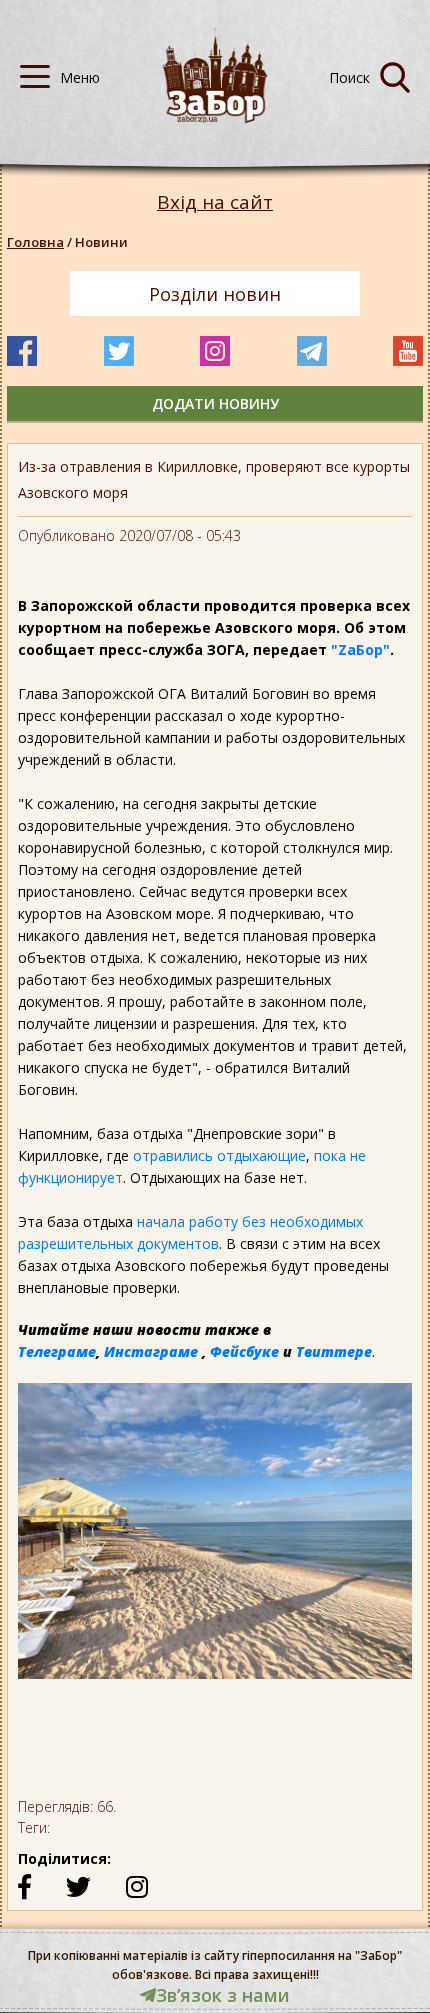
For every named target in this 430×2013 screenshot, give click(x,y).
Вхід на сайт (215, 202)
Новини (101, 242)
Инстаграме (151, 1351)
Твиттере (334, 1351)
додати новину (215, 403)
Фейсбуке (244, 1351)
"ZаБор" (360, 649)
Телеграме (57, 1351)
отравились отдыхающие (219, 1155)
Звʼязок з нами (223, 1995)
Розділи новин (215, 294)
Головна (35, 242)
